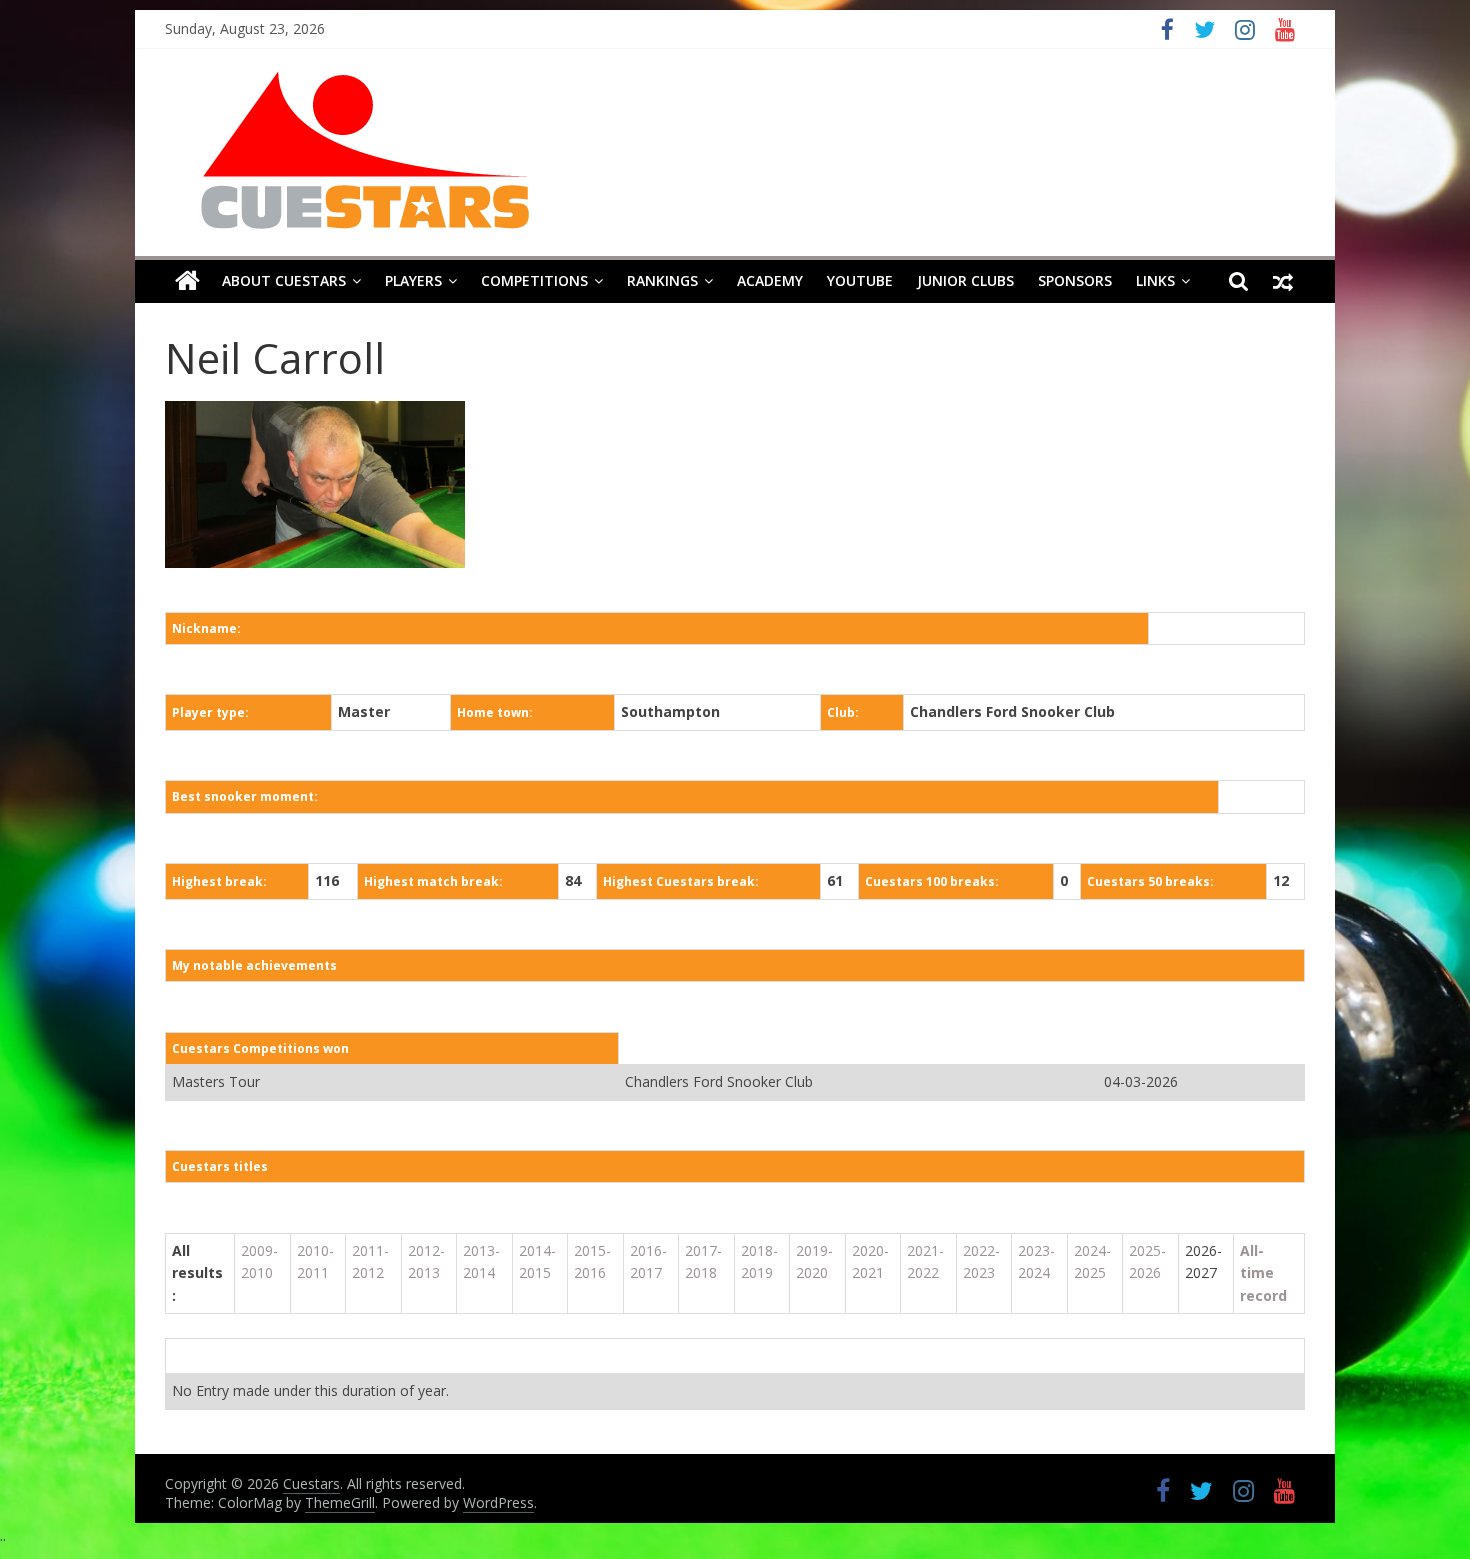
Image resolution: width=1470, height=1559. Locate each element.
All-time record (1263, 1273)
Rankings (662, 280)
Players (413, 280)
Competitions (534, 280)
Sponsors (1075, 280)
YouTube (860, 280)
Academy (770, 280)
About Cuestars (284, 280)
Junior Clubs (965, 280)
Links (1155, 280)
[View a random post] (1283, 281)
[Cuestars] (187, 281)
